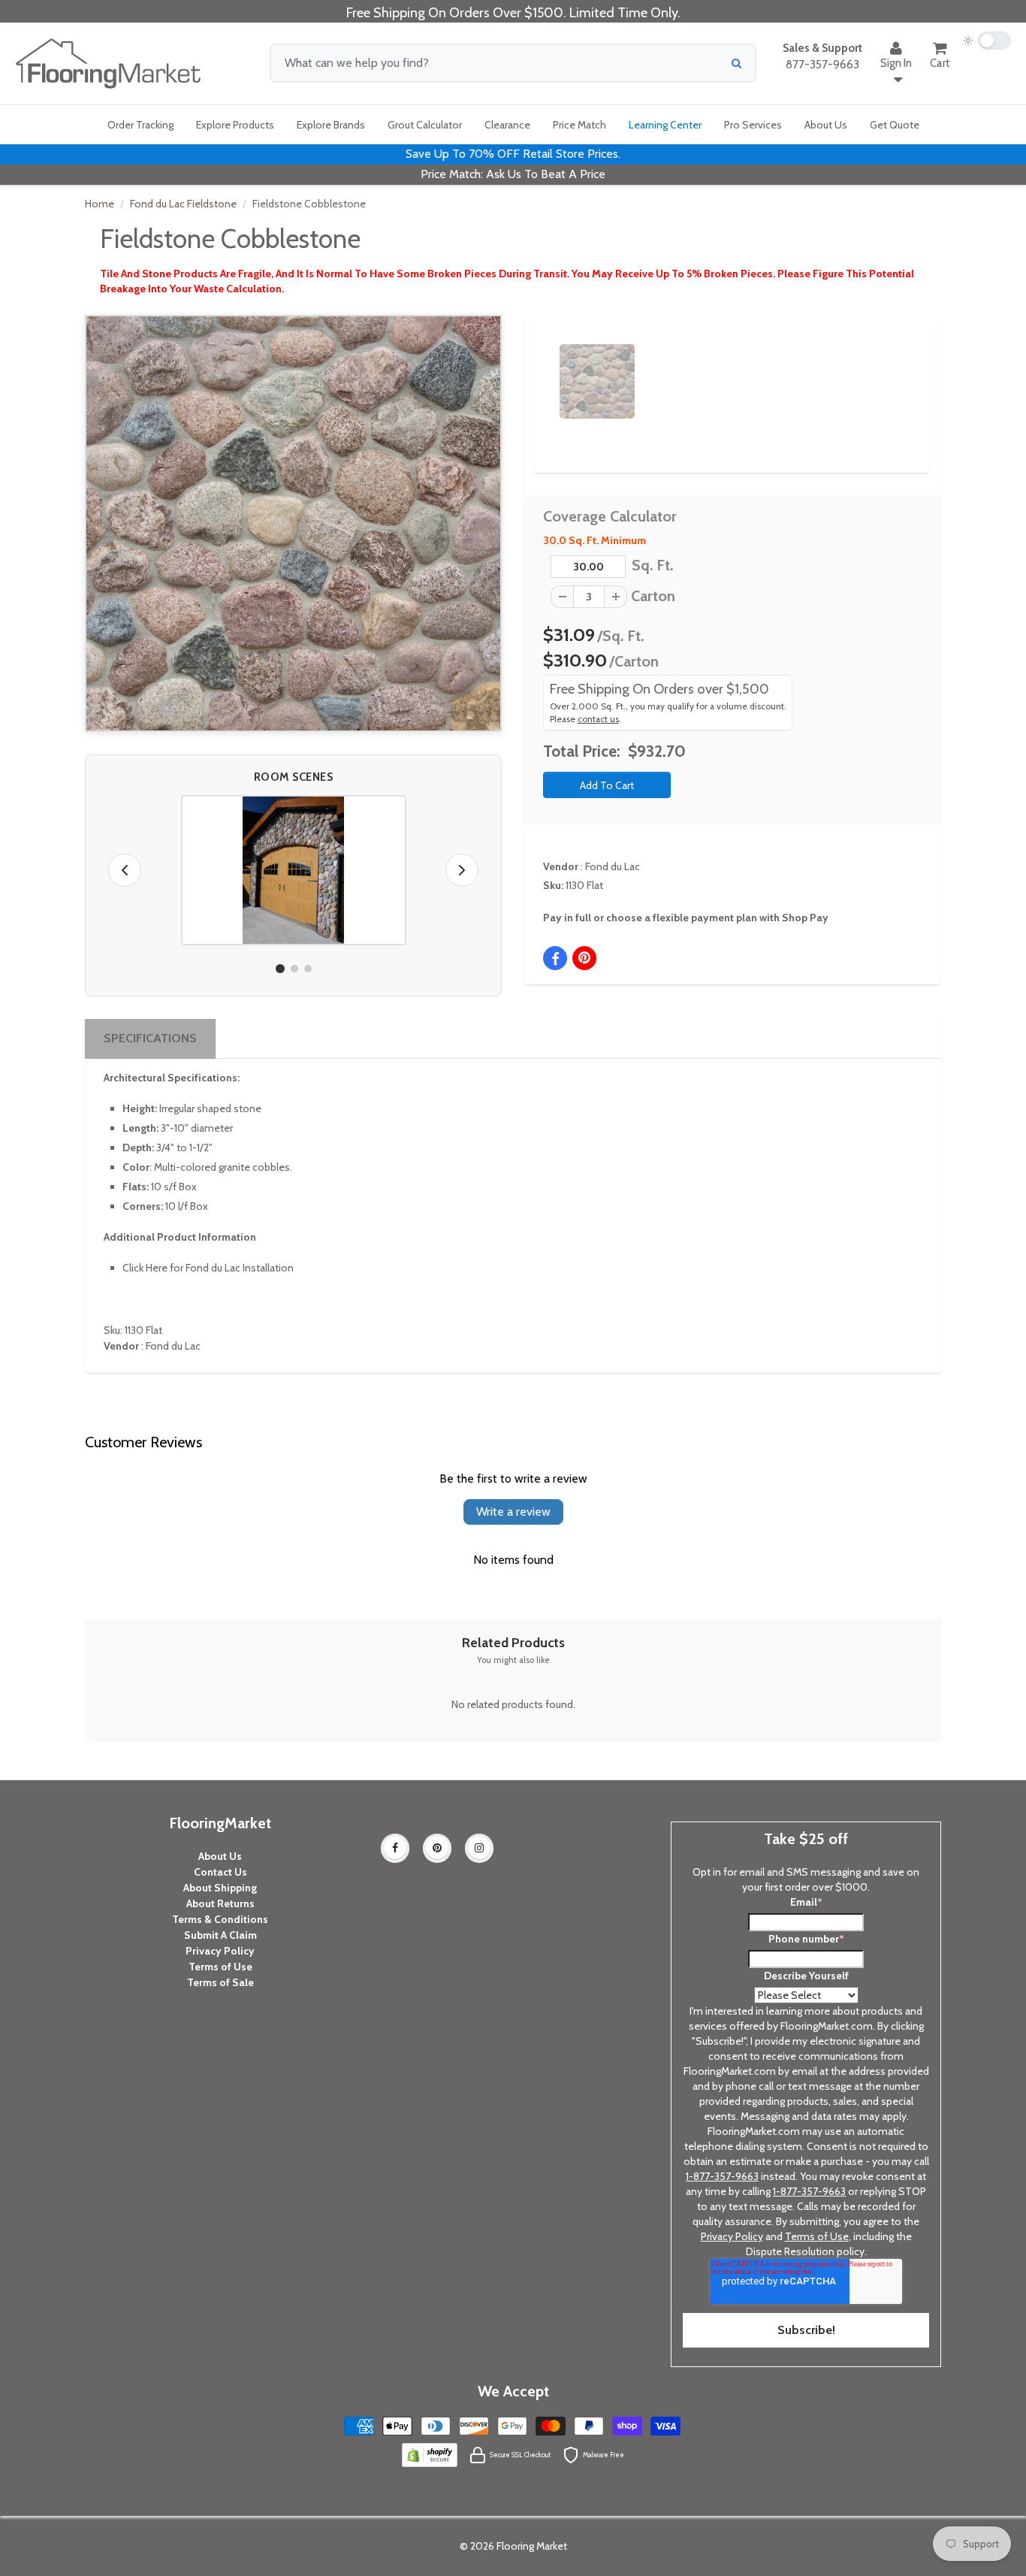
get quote (895, 125)
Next (893, 368)
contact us (598, 719)
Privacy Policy (220, 1951)
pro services (753, 125)
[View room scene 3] (308, 969)
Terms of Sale (220, 1982)
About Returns (220, 1903)
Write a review (513, 1512)
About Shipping (220, 1888)
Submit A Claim (220, 1935)
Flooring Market (532, 2546)
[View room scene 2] (294, 969)
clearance (507, 125)
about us (826, 125)
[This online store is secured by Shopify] (430, 2454)
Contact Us (220, 1872)
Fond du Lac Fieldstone (183, 204)
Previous (537, 368)
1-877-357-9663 (722, 2176)
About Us (220, 1856)
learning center (665, 125)
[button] (294, 870)
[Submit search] (736, 63)
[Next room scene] (462, 870)
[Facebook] (395, 1848)
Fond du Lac (613, 866)
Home (100, 204)
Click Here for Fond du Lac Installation (208, 1268)
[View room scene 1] (280, 969)
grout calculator (425, 125)
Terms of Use (220, 1967)
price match (579, 125)
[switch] (987, 41)
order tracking (140, 125)
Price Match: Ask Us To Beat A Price (513, 174)
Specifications (150, 1038)
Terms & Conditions (220, 1919)
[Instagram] (479, 1848)
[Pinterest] (437, 1848)
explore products (235, 125)
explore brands (331, 125)
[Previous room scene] (125, 870)
